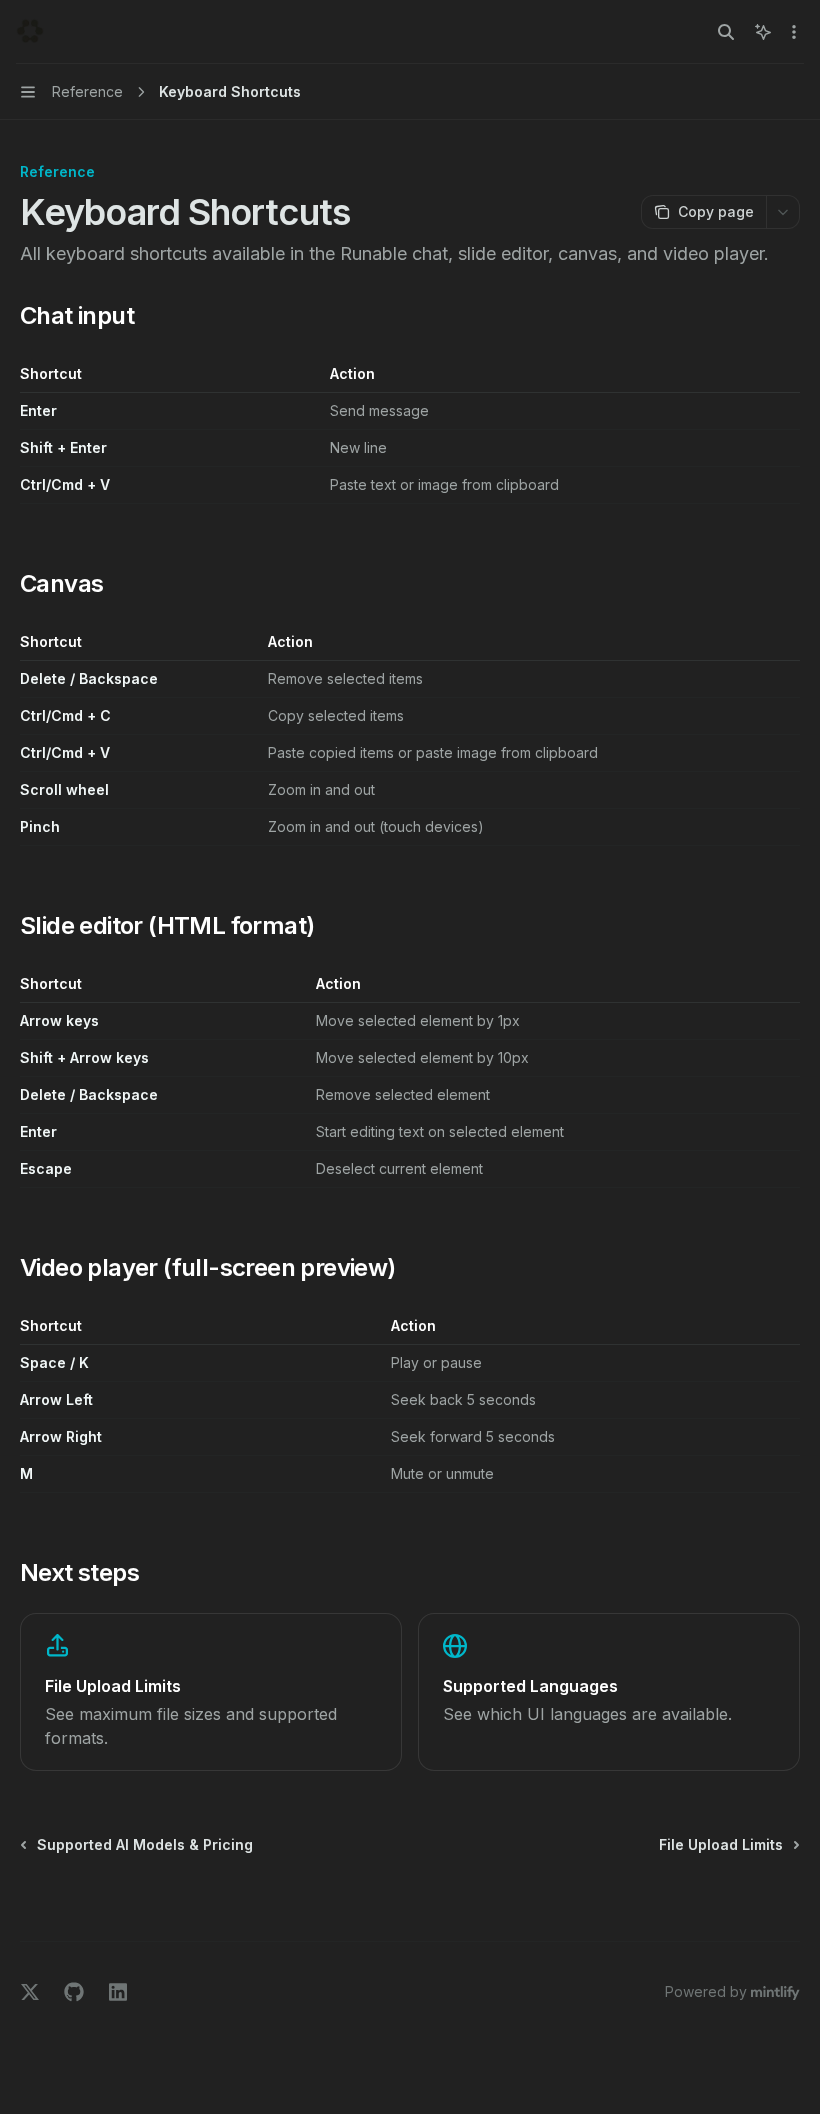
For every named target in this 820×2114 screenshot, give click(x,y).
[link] (211, 1692)
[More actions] (794, 32)
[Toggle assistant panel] (763, 32)
